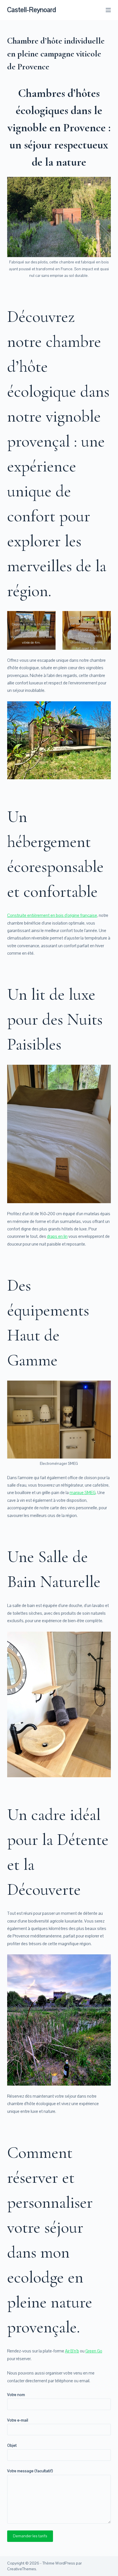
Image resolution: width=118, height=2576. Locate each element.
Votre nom (16, 2395)
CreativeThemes (22, 2569)
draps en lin (57, 1236)
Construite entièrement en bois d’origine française (52, 915)
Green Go (94, 2351)
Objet (12, 2445)
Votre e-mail (18, 2420)
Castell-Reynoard (32, 10)
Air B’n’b (72, 2351)
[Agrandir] (103, 185)
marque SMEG (83, 1493)
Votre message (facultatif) (30, 2471)
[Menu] (108, 10)
